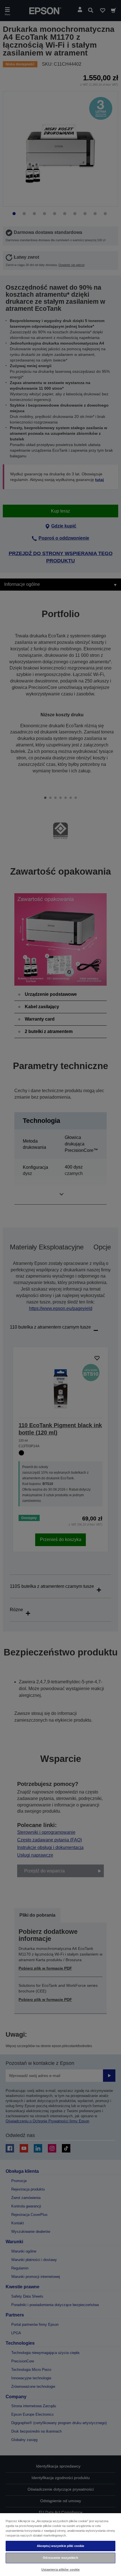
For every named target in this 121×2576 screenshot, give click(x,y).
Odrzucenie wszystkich (60, 2558)
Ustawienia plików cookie (61, 2570)
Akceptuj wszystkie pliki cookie (61, 2546)
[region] (60, 2544)
